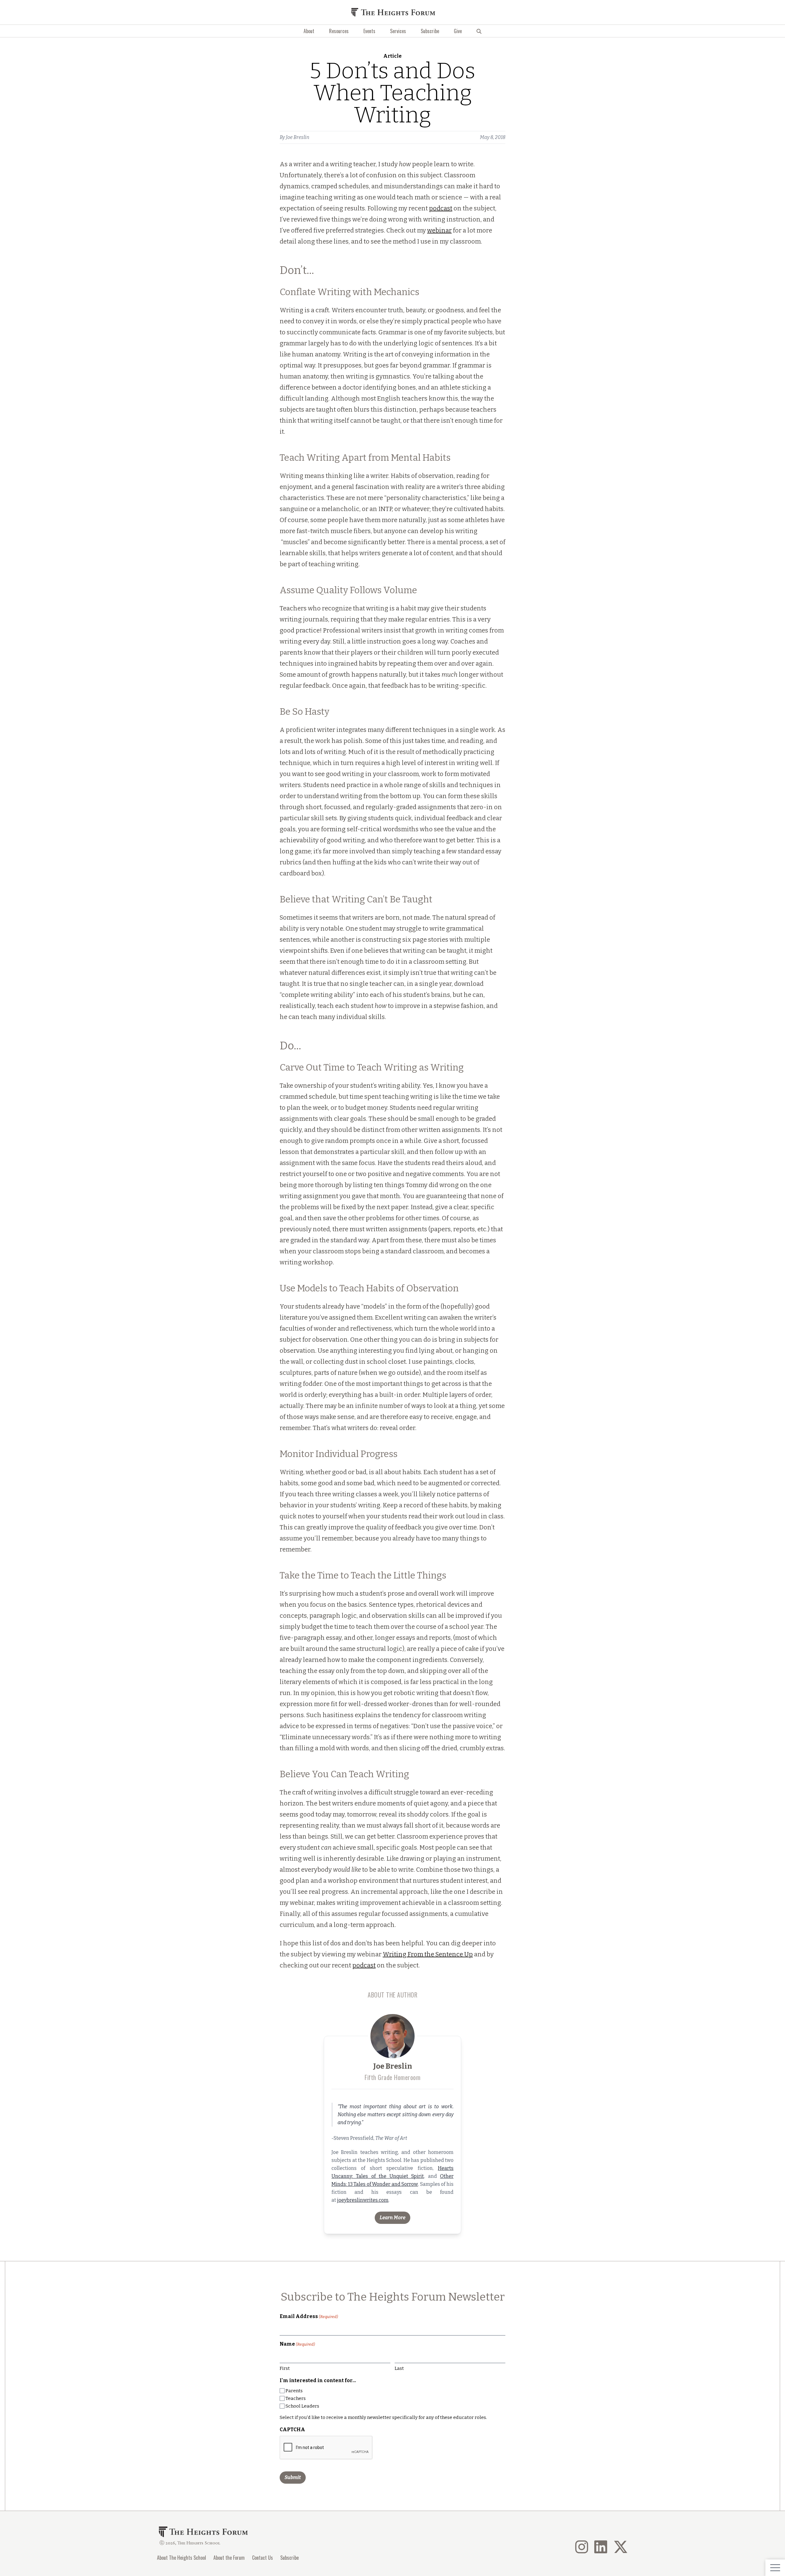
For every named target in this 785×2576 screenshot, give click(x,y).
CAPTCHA (292, 2430)
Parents (294, 2391)
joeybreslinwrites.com (363, 2200)
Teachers (296, 2398)
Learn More (392, 2218)
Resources (339, 31)
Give (458, 31)
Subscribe (430, 31)
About (309, 31)
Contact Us (262, 2558)
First (285, 2368)
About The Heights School (182, 2558)
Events (369, 31)
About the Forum (229, 2558)
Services (398, 31)
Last (399, 2368)
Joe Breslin (298, 137)
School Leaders (302, 2406)
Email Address (309, 2316)
